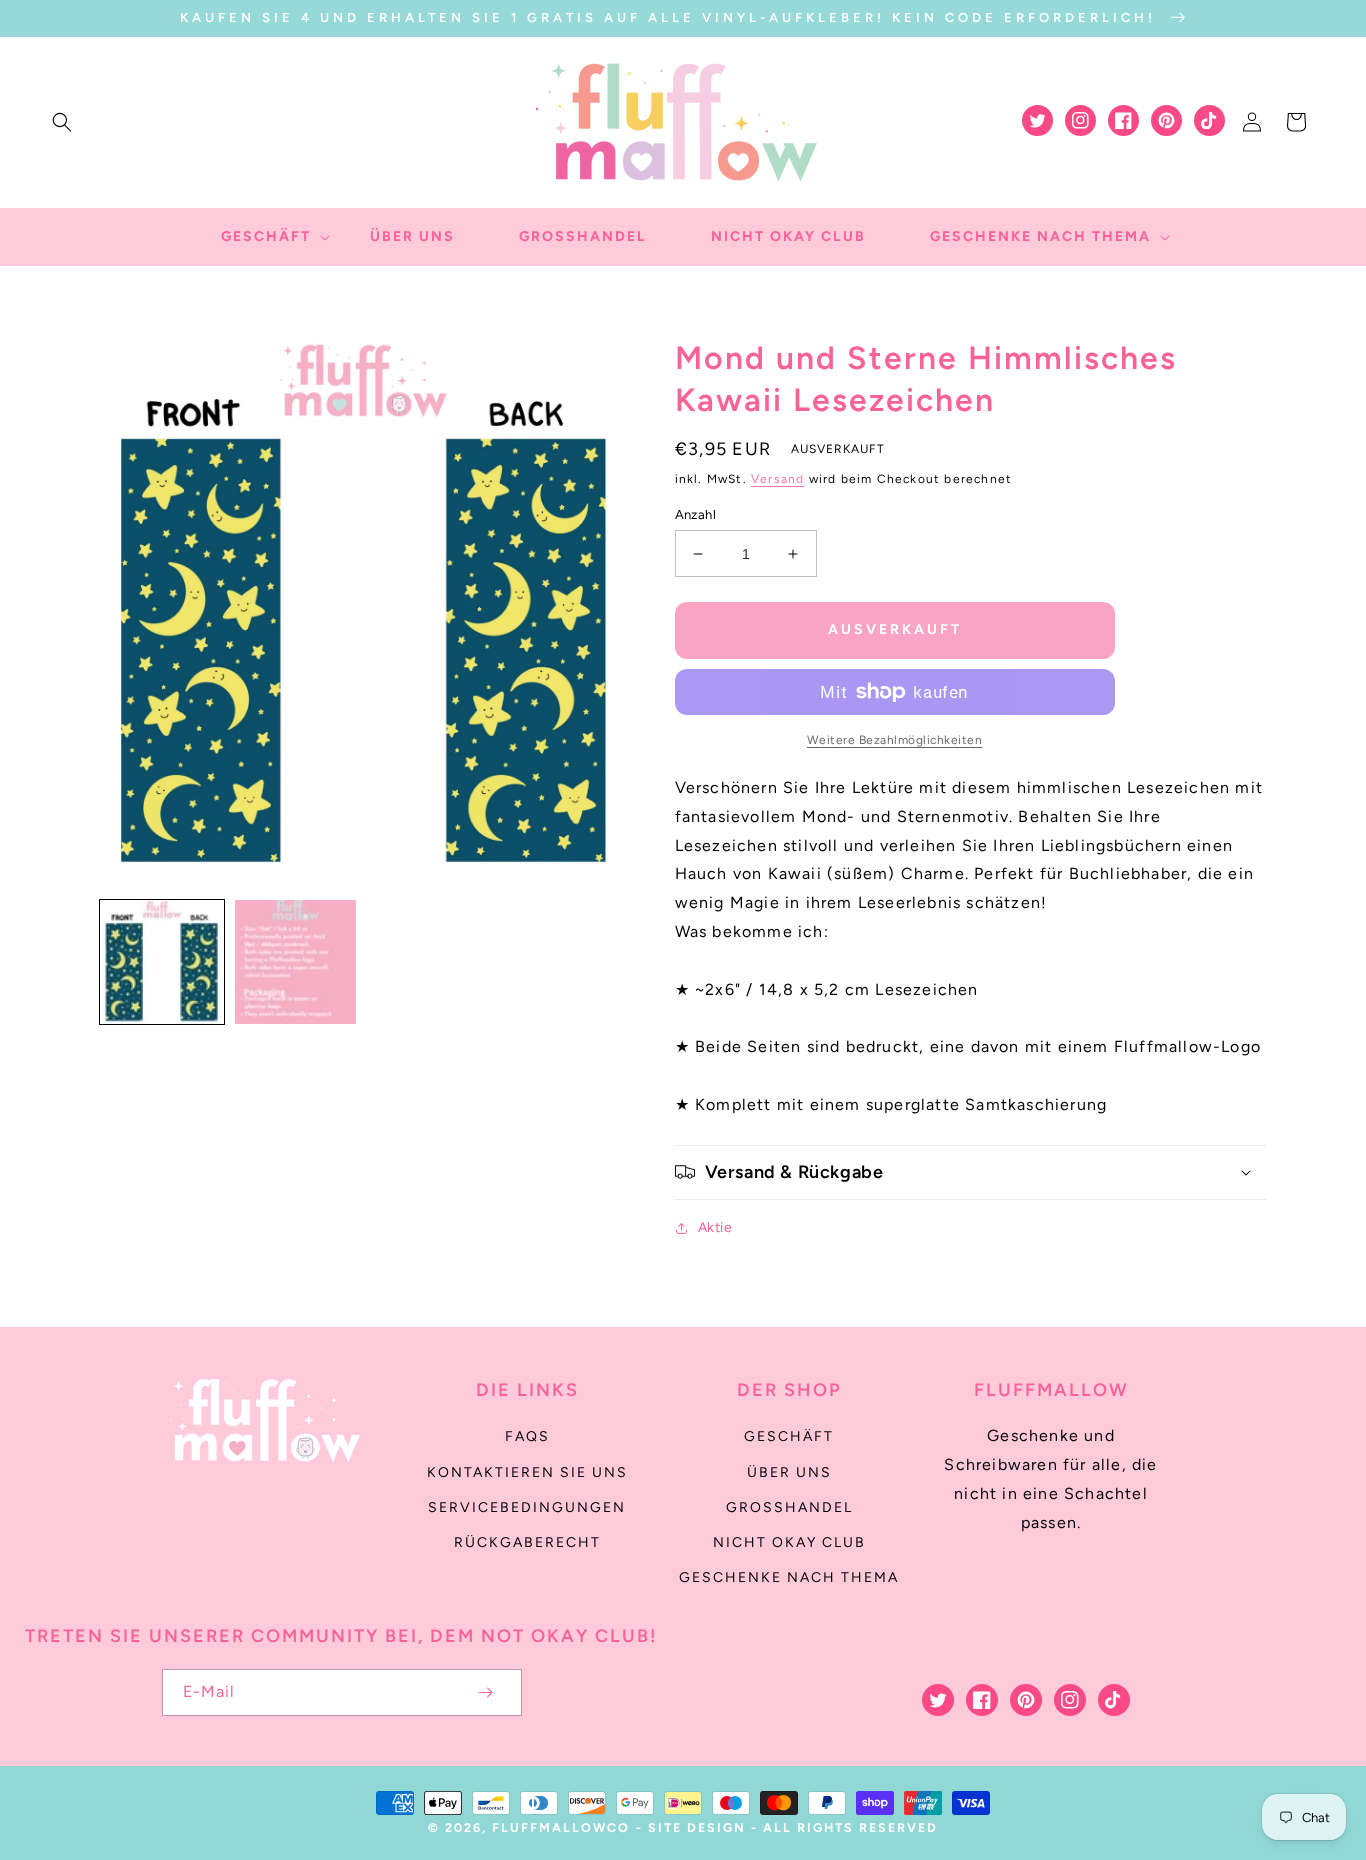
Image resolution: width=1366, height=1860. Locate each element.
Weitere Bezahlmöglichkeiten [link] (895, 740)
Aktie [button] (715, 1227)
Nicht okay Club (789, 1542)
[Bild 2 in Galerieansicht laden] (296, 962)
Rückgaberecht (527, 1542)
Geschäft (789, 1436)
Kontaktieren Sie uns (527, 1472)
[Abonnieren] (486, 1692)
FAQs (527, 1436)
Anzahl (695, 514)
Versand (777, 479)
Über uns (789, 1472)
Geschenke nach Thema (789, 1577)
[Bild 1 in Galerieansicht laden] (162, 962)
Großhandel (789, 1507)
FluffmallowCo (561, 1827)
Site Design (697, 1827)
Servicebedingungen (527, 1507)
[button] (62, 122)
